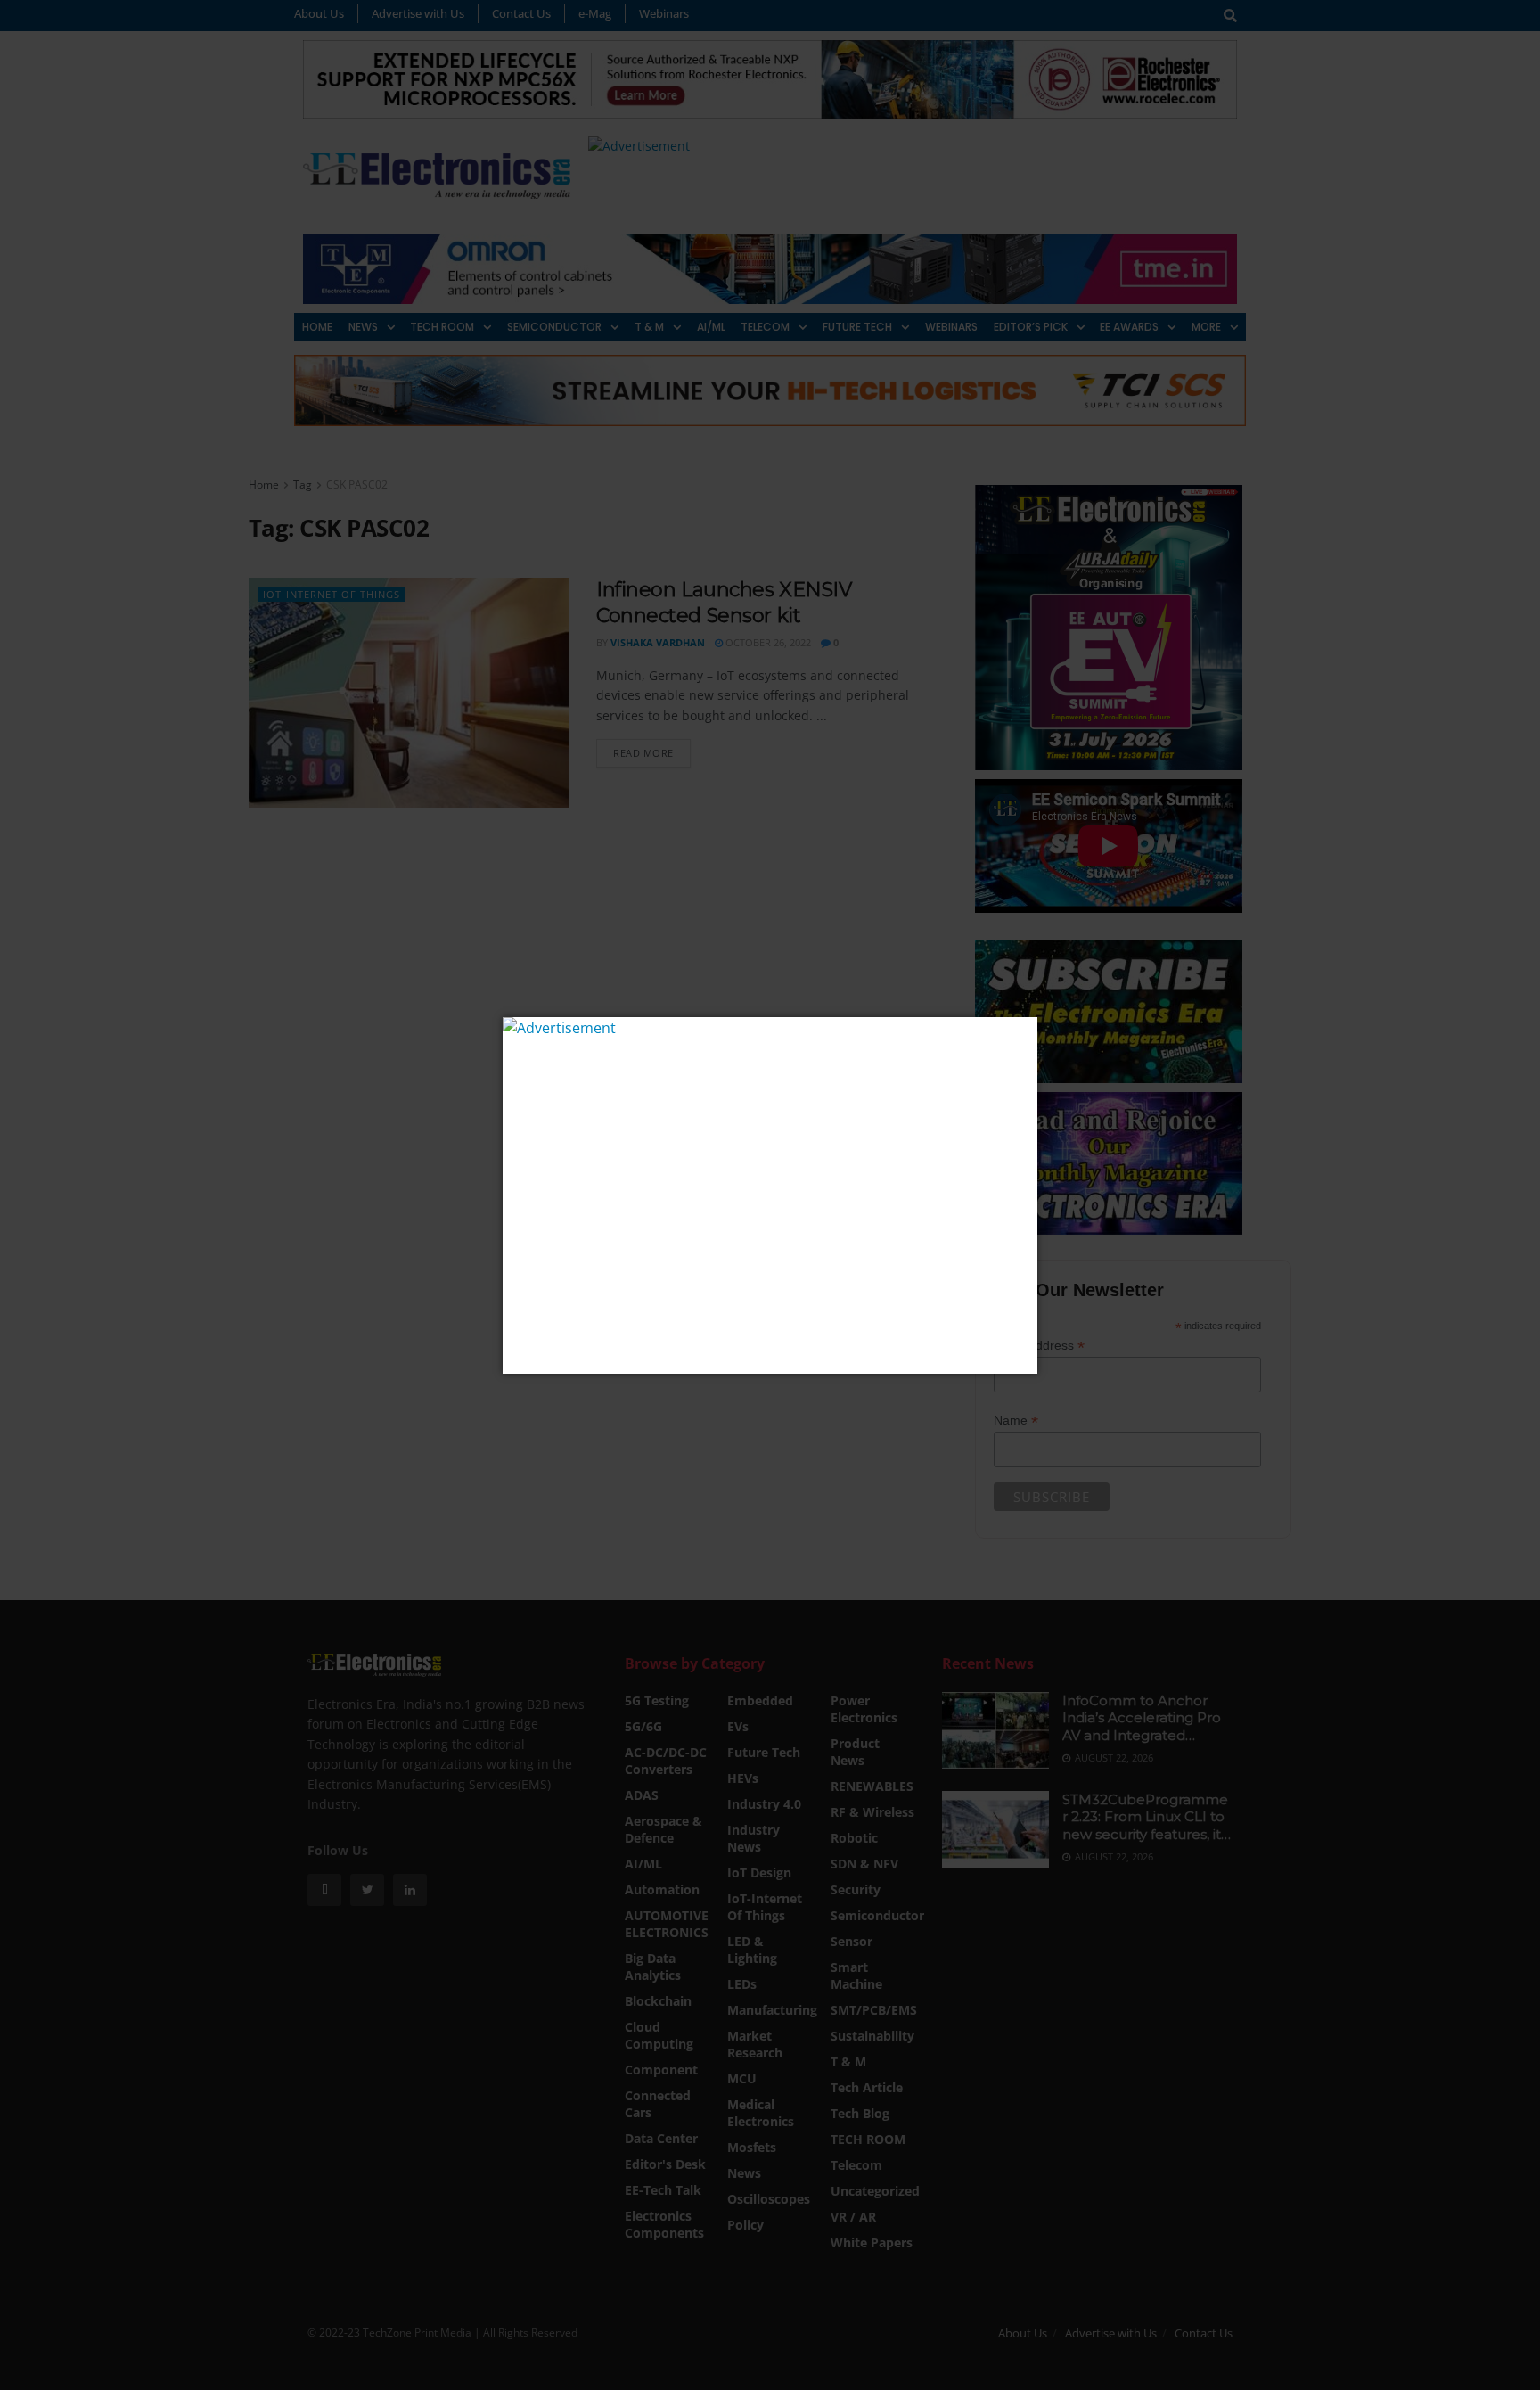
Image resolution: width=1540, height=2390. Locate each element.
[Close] (1022, 1033)
